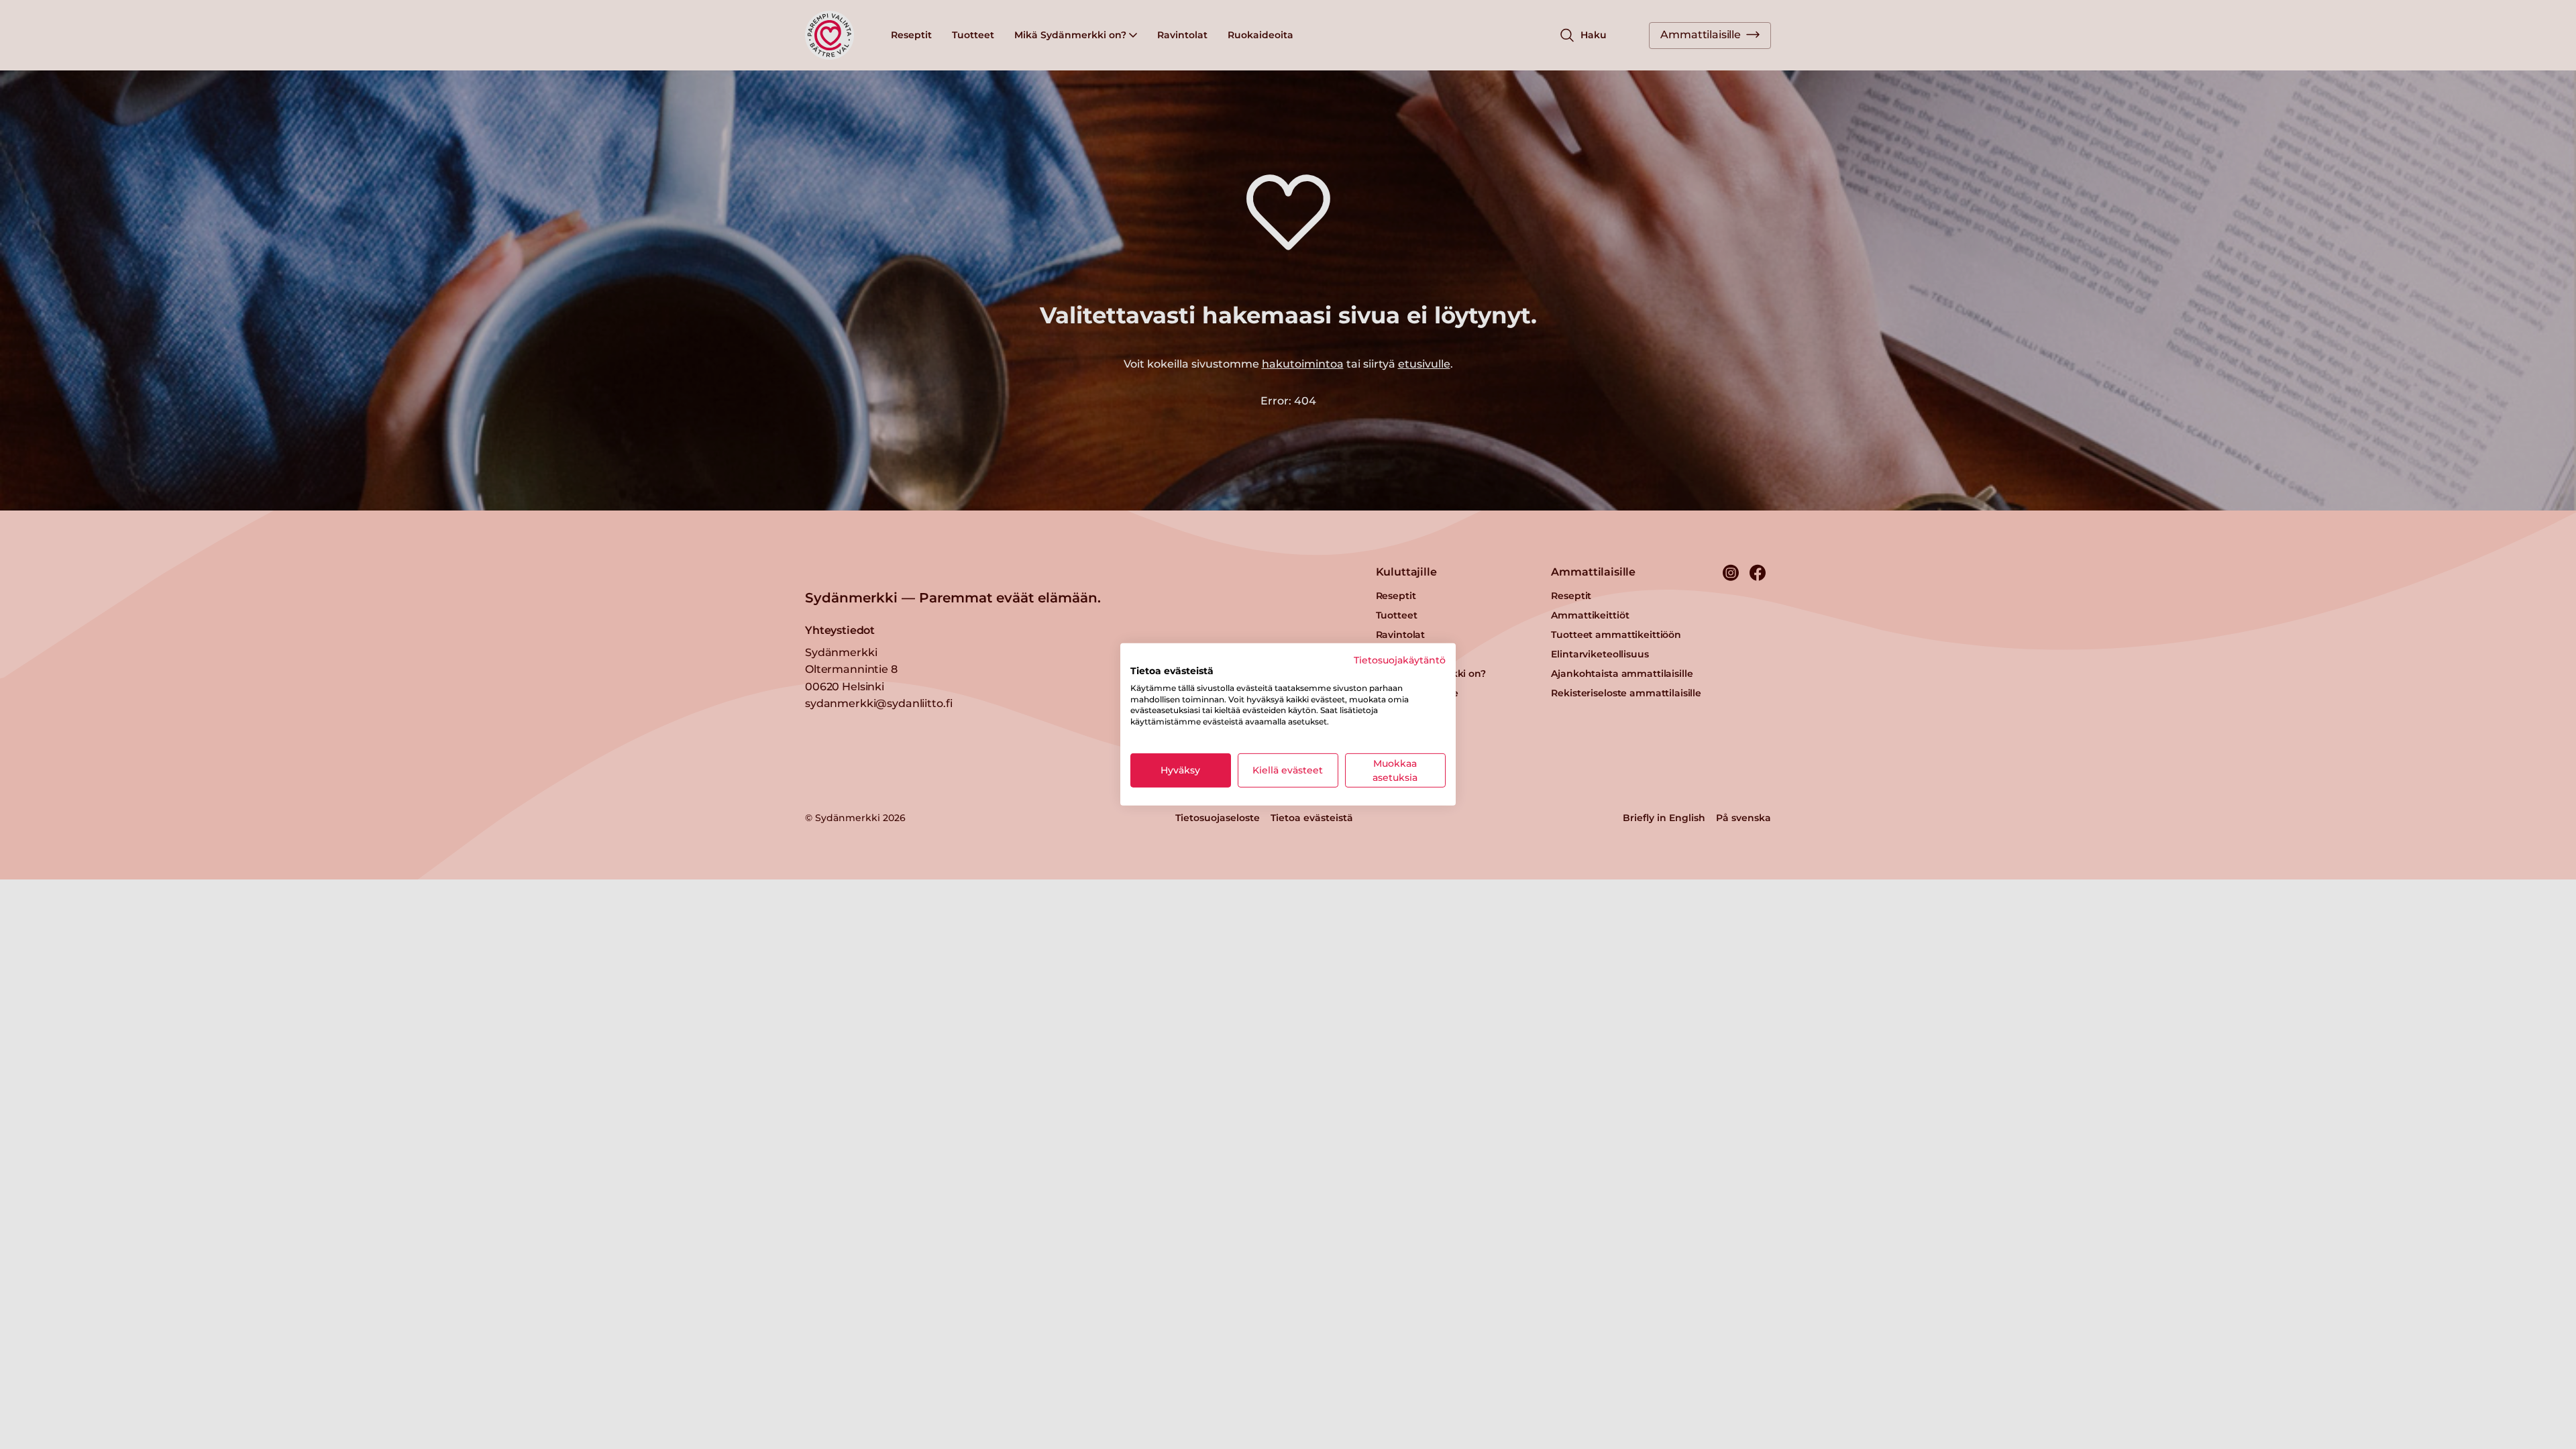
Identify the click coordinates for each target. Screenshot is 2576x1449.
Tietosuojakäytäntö (1400, 660)
